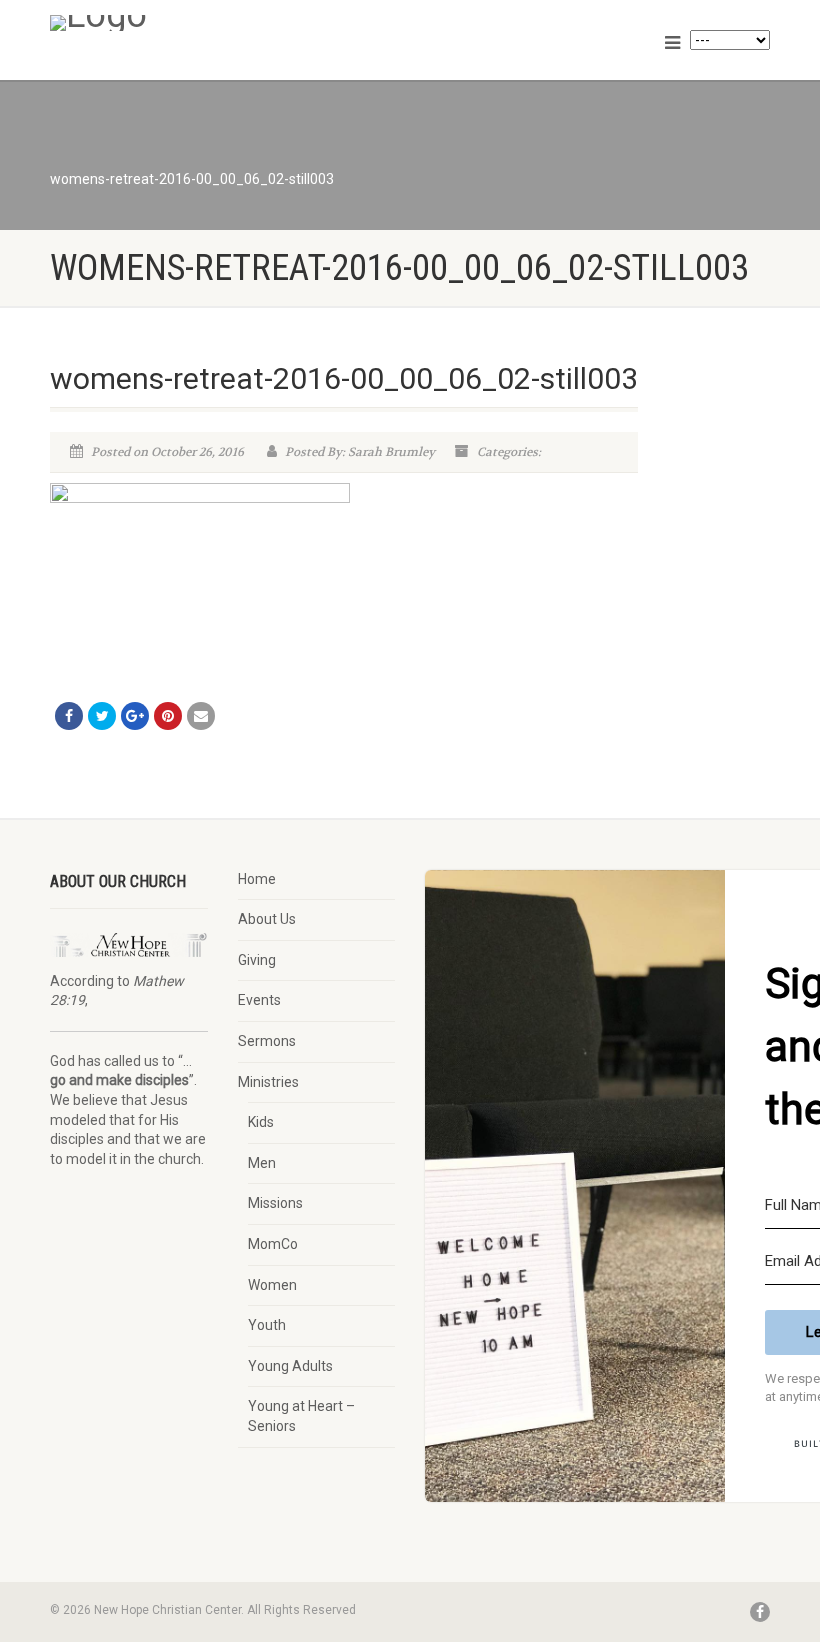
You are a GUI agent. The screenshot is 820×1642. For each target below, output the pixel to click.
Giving (257, 960)
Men (262, 1163)
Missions (275, 1203)
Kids (261, 1122)
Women (272, 1285)
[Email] (201, 716)
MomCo (273, 1244)
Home (257, 879)
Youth (267, 1325)
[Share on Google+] (135, 716)
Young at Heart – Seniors (301, 1416)
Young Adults (290, 1366)
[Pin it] (168, 716)
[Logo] (222, 23)
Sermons (267, 1041)
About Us (267, 919)
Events (259, 1000)
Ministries (268, 1082)
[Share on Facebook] (69, 716)
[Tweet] (102, 716)
